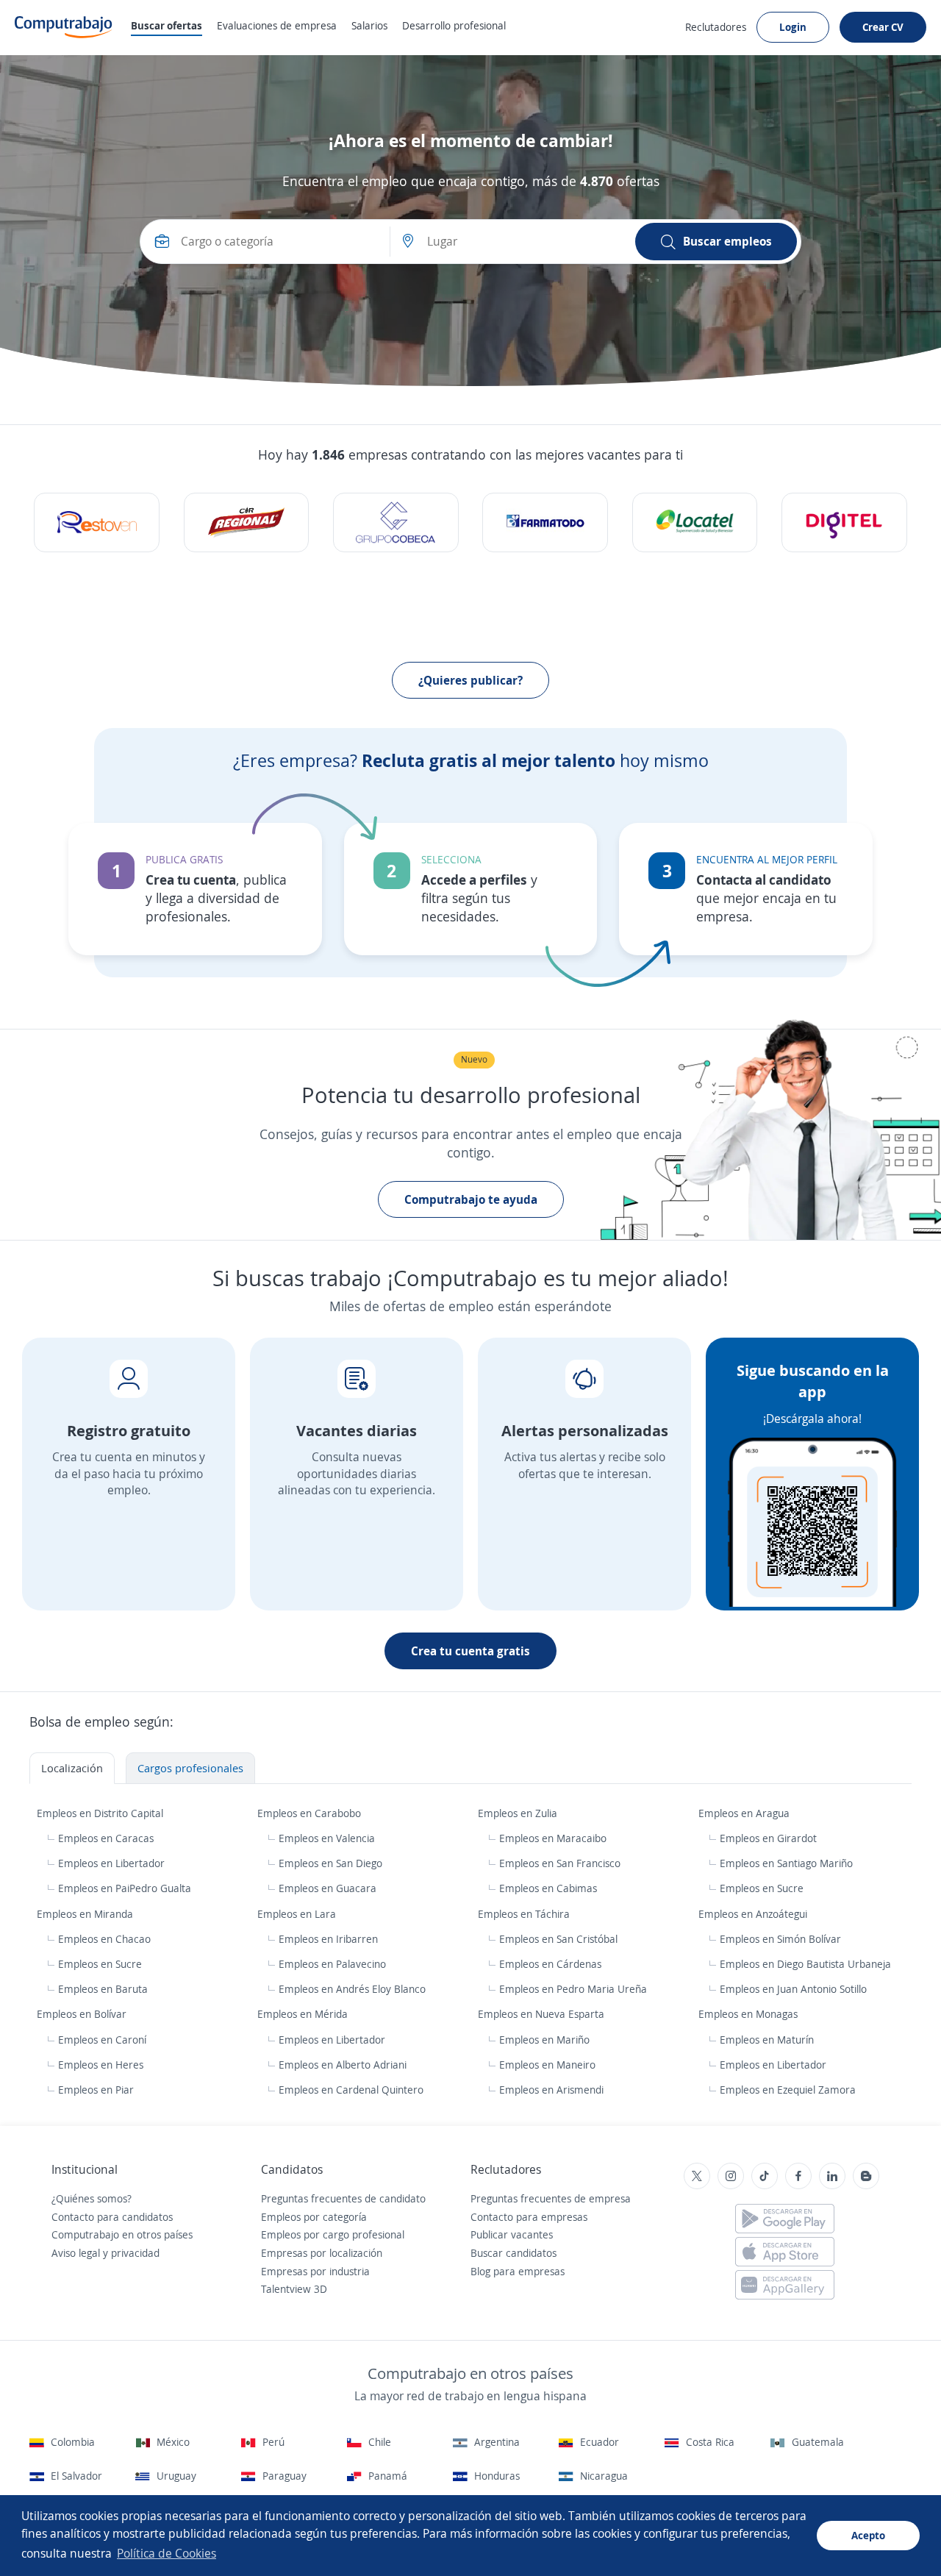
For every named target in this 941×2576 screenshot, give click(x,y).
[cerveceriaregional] (247, 522)
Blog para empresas (518, 2271)
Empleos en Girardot (768, 1838)
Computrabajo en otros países (122, 2234)
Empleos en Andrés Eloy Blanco (352, 1989)
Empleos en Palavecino (332, 1964)
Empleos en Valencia (327, 1838)
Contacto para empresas (529, 2217)
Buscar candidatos (514, 2253)
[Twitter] (697, 2176)
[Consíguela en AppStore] (785, 2252)
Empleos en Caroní (102, 2040)
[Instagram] (731, 2176)
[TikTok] (765, 2176)
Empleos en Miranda (86, 1914)
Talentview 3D (294, 2289)
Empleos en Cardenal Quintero (351, 2090)
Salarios (369, 25)
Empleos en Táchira (525, 1914)
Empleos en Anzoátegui (754, 1914)
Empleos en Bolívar (83, 2014)
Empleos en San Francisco (560, 1863)
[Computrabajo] (64, 27)
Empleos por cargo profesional (333, 2234)
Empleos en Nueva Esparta (543, 2014)
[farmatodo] (545, 522)
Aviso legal (76, 2253)
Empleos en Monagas (749, 2014)
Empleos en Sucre (762, 1888)
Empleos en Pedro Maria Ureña (573, 1989)
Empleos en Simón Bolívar (780, 1939)
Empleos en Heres (101, 2065)
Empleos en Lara (298, 1914)
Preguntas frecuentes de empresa (551, 2198)
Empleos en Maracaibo (553, 1838)
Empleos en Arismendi (551, 2090)
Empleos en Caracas (106, 1838)
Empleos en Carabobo (311, 1813)
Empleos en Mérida (304, 2014)
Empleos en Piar (96, 2090)
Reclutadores (716, 27)
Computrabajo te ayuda (471, 1199)
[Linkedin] (832, 2176)
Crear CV (883, 27)
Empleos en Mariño (544, 2040)
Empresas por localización (322, 2253)
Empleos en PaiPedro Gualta (125, 1888)
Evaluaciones (277, 25)
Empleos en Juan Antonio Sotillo (793, 1989)
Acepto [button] (868, 2535)
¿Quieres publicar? (470, 680)
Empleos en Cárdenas (550, 1964)
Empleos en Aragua (745, 1813)
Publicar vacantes (512, 2234)
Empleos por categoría (314, 2217)
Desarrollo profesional (454, 25)
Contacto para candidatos (112, 2217)
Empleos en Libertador (111, 1863)
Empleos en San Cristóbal (558, 1939)
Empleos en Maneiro (547, 2065)
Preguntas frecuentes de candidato (343, 2198)
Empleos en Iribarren (328, 1939)
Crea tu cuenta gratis (470, 1651)
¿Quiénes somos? (92, 2198)
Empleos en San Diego (330, 1863)
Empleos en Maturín (767, 2040)
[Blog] (866, 2176)
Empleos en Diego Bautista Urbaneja (805, 1964)
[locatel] (695, 522)
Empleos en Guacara (328, 1888)
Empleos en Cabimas (548, 1888)
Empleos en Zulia (519, 1813)
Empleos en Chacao (104, 1939)
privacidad (135, 2253)
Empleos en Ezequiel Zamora (788, 2090)
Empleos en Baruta (103, 1989)
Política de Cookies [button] (167, 2553)
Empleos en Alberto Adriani (343, 2065)
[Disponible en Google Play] (785, 2219)
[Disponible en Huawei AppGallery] (785, 2285)
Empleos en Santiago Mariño (786, 1863)
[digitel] (844, 522)
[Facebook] (798, 2176)
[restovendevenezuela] (97, 522)
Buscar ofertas (167, 25)
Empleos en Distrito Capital (101, 1813)
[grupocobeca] (396, 522)
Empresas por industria (315, 2271)
